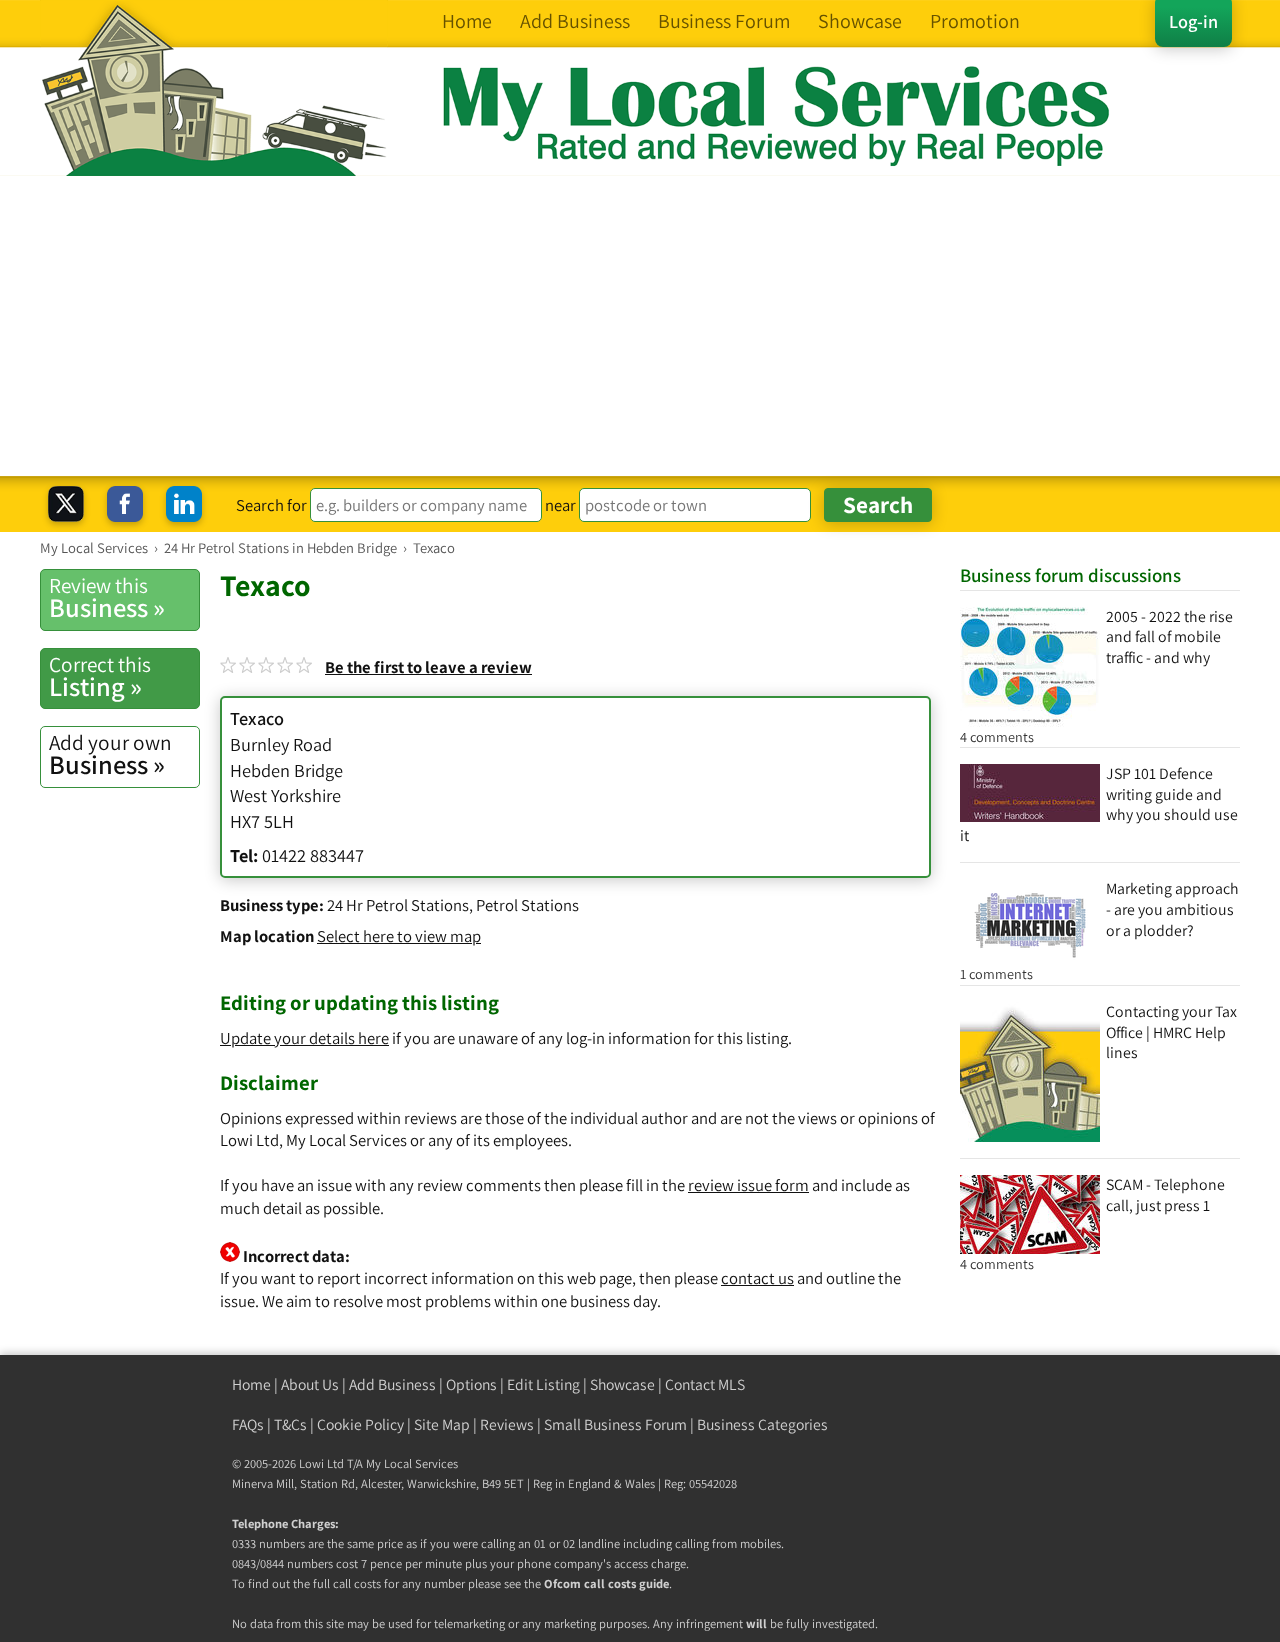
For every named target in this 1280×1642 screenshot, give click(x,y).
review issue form (748, 1185)
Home (251, 1384)
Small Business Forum (615, 1424)
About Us (310, 1384)
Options (471, 1384)
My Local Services (412, 1463)
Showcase (622, 1384)
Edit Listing (543, 1384)
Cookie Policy (360, 1424)
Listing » (100, 677)
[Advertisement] (640, 326)
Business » (107, 598)
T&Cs (290, 1424)
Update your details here (304, 1038)
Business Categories (762, 1424)
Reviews (507, 1424)
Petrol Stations (527, 905)
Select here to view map (399, 936)
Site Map (442, 1424)
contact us (757, 1278)
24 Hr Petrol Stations (398, 905)
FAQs (248, 1424)
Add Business (392, 1384)
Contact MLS (705, 1384)
